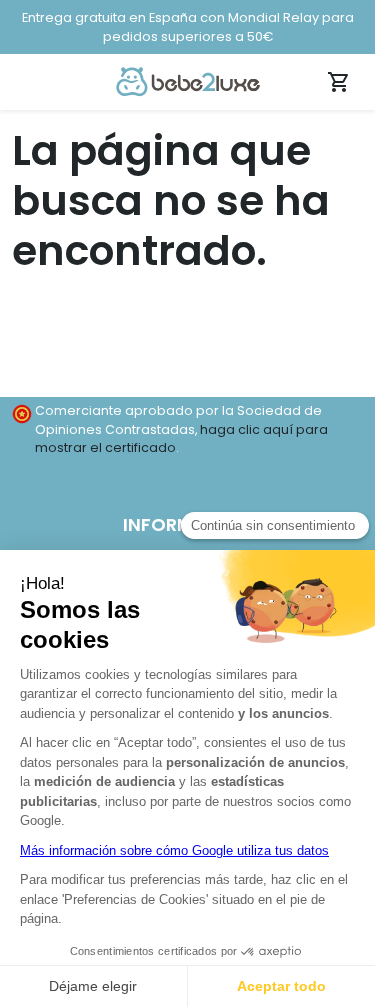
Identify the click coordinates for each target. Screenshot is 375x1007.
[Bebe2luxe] (188, 81)
